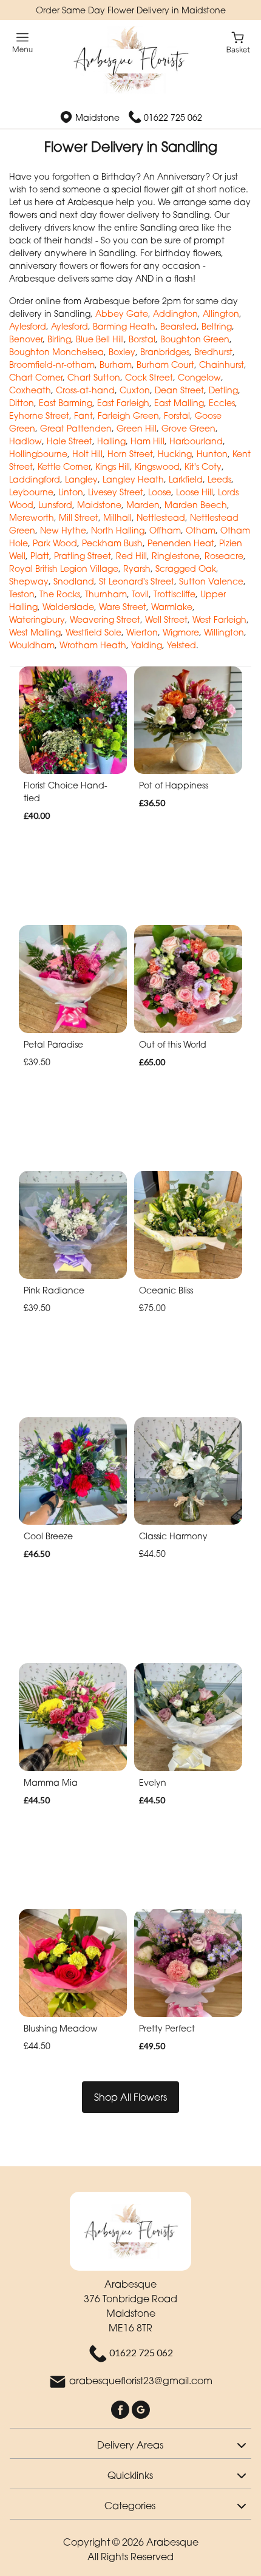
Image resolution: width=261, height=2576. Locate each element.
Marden (143, 505)
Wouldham (32, 645)
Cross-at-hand (85, 390)
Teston (22, 594)
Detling (223, 390)
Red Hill (131, 556)
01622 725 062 (173, 117)
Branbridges (165, 352)
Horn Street (130, 454)
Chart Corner (36, 377)
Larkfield (186, 479)
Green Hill (137, 428)
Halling (111, 441)
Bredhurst (213, 352)
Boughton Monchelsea (56, 352)
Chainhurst (222, 364)
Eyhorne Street (39, 415)
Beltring (217, 326)
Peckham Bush (112, 543)
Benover (26, 339)
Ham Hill (147, 441)
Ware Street (123, 607)
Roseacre (224, 556)
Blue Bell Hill (100, 339)
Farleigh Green (128, 415)
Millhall (117, 517)
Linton (71, 492)
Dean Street (179, 390)
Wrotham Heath (93, 645)
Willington (224, 632)
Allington (221, 314)
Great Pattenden (76, 428)
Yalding (147, 645)
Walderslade (68, 607)
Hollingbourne (38, 454)
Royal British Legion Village (64, 568)
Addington (175, 314)
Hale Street (69, 441)
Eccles (222, 403)
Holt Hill (87, 454)
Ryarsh (137, 568)
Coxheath (30, 390)
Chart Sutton (94, 377)
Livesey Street (116, 492)
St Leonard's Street (137, 581)
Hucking (175, 454)
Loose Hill (195, 492)
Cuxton (135, 390)
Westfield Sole (93, 632)
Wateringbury (37, 619)
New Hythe (63, 530)
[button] (130, 2443)
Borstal (142, 339)
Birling (59, 339)
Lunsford (55, 505)
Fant (83, 415)
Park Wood (55, 543)
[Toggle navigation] (23, 43)
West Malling (35, 632)
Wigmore (181, 632)
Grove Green (188, 428)
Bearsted (178, 326)
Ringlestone (176, 556)
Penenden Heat (181, 543)
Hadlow (25, 441)
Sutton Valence (211, 581)
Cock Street (149, 377)
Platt (40, 556)
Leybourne (31, 492)
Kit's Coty (203, 466)
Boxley (122, 352)
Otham (201, 530)
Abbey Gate (122, 314)
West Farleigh (219, 619)
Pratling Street (83, 556)
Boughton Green (195, 339)
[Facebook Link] (121, 2409)
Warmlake (172, 607)
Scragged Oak (186, 568)
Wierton (142, 632)
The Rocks (60, 594)
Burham (116, 364)
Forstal (177, 415)
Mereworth (32, 517)
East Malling (179, 403)
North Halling (118, 530)
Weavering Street (105, 619)
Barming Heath (124, 326)
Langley (81, 479)
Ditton (22, 403)
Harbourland (196, 441)
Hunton (212, 454)
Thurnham (106, 594)
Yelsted (181, 645)
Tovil (140, 594)
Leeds (219, 479)
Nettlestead (161, 517)
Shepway (29, 581)
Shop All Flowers (130, 2097)
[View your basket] (238, 42)
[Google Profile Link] (141, 2409)
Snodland (74, 581)
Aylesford (28, 326)
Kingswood (157, 466)
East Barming (66, 403)
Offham (165, 530)
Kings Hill (113, 466)
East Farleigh (123, 403)
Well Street (166, 619)
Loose (160, 492)
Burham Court (165, 364)
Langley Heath (133, 479)
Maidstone (99, 505)
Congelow (199, 377)
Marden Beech (196, 505)
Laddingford (35, 479)
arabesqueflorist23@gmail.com (141, 2381)
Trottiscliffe (175, 594)
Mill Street (79, 517)
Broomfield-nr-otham (52, 364)
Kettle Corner (64, 466)
